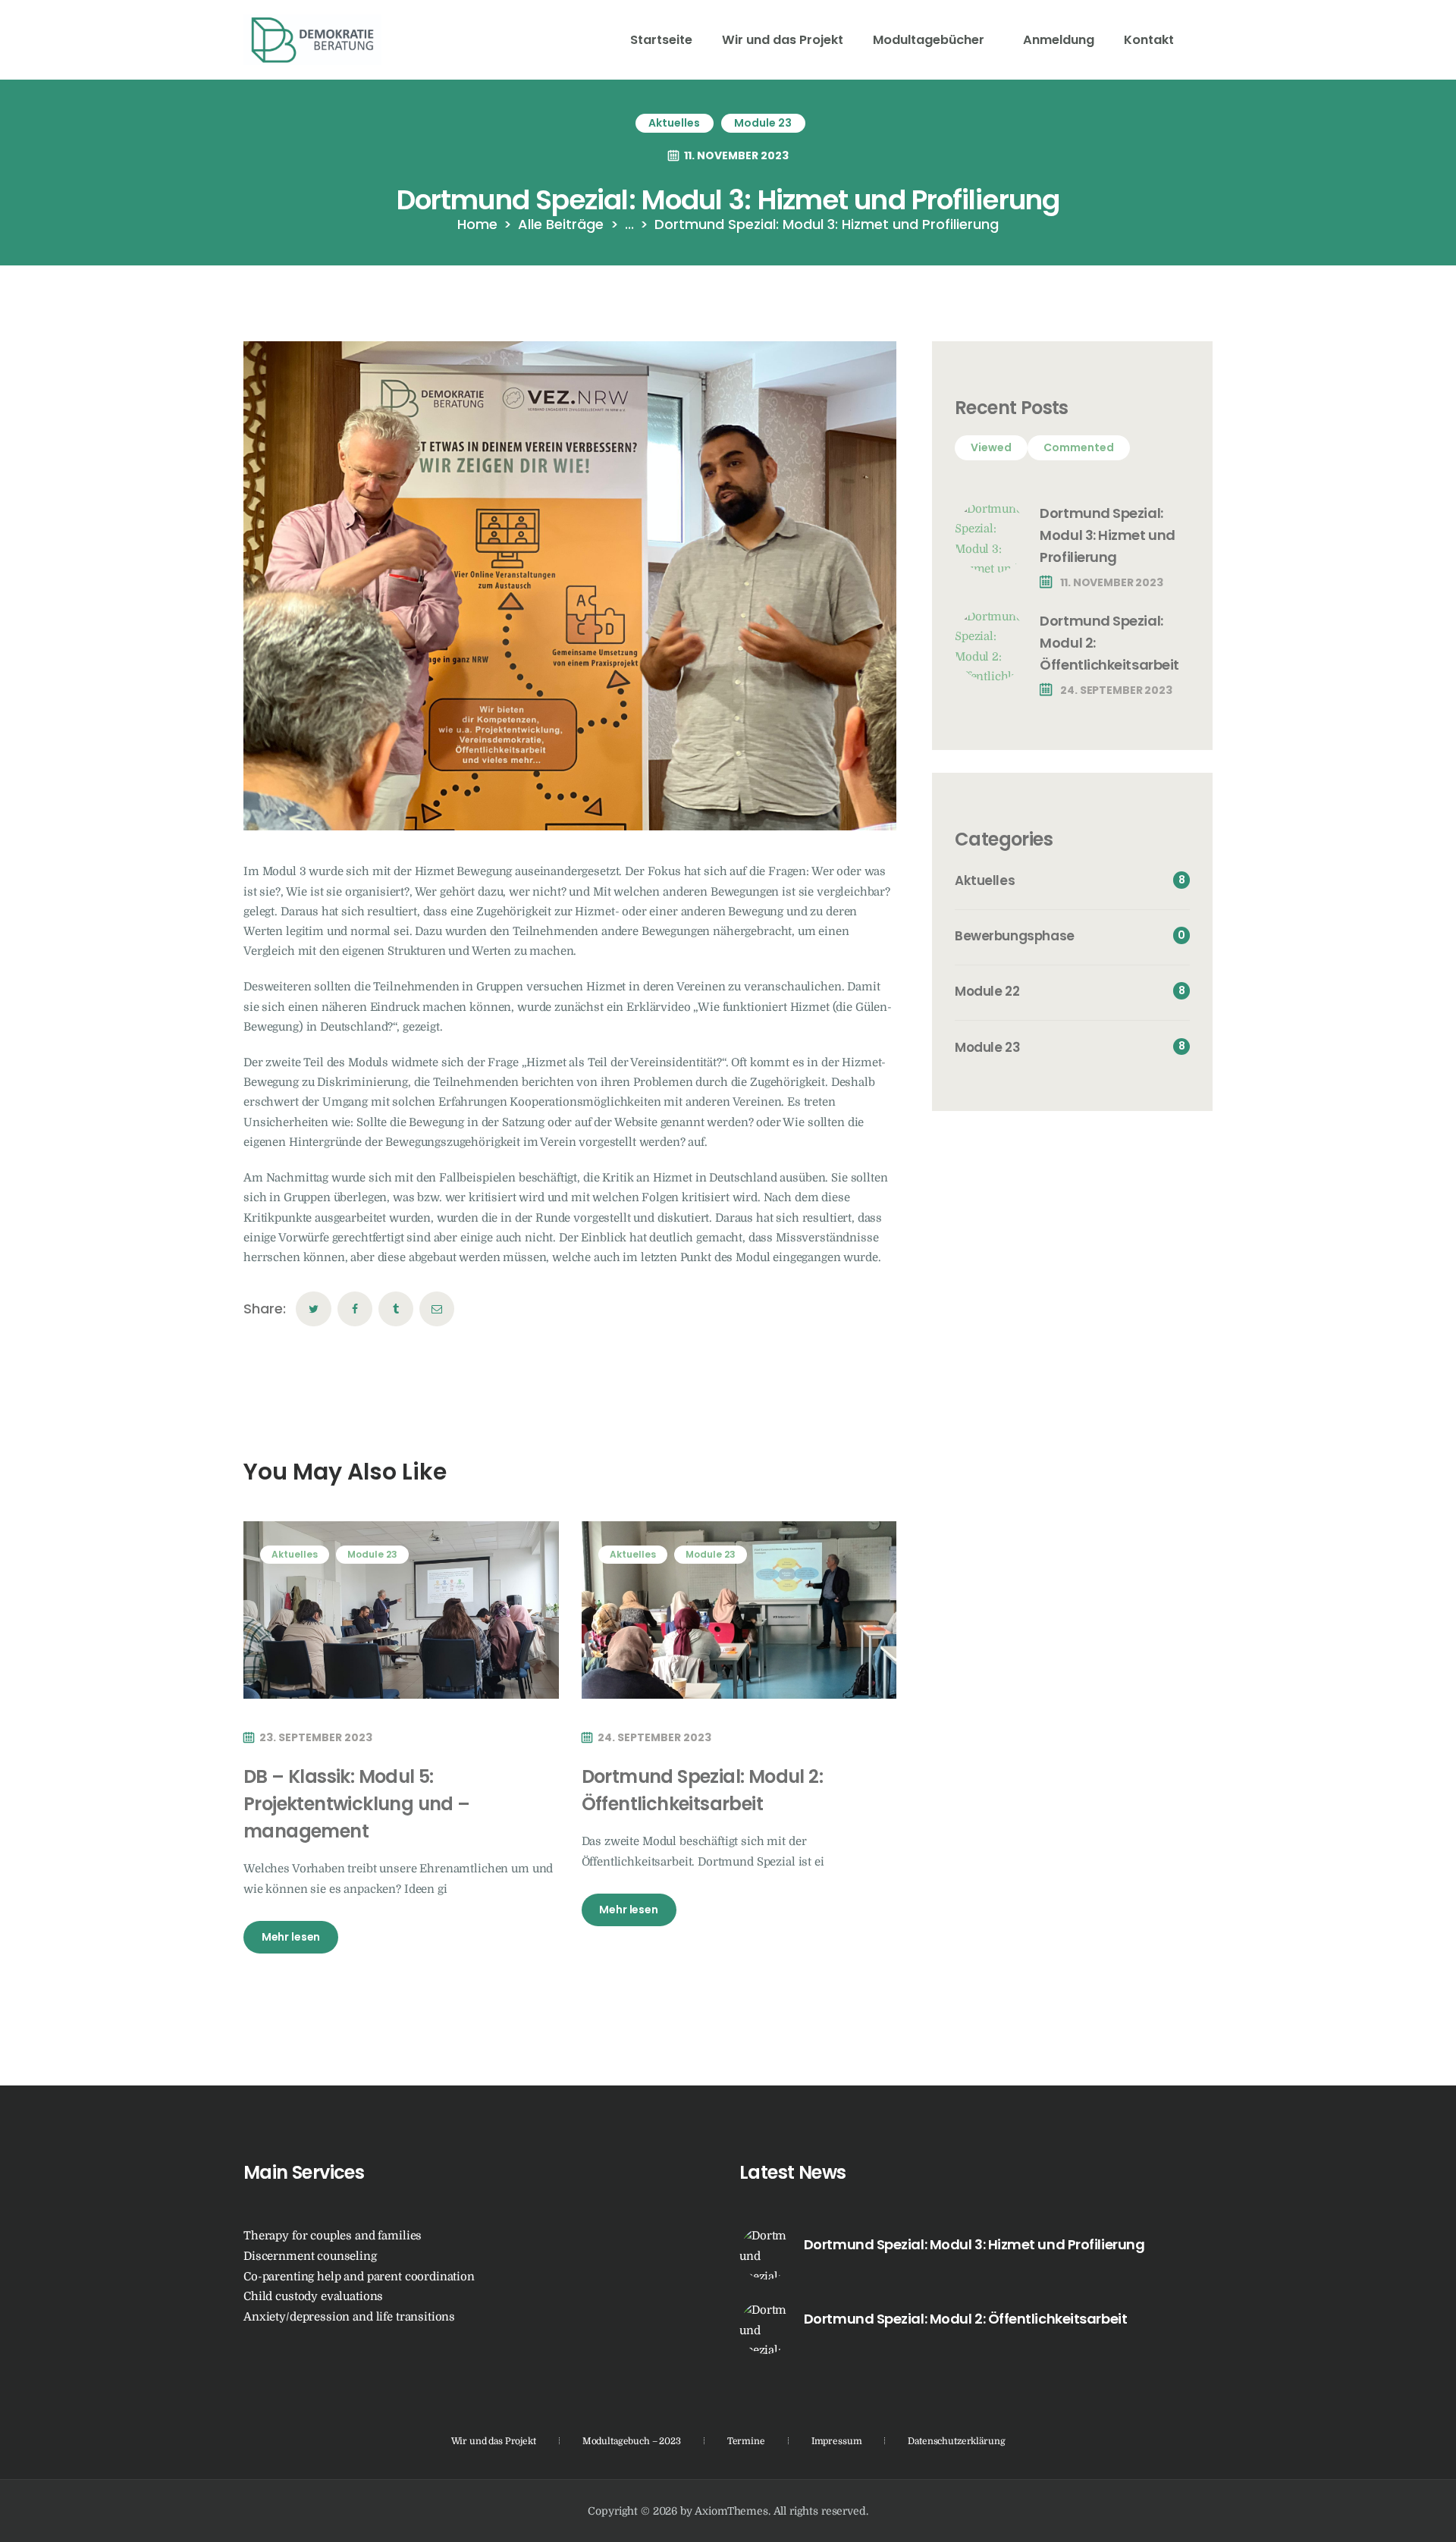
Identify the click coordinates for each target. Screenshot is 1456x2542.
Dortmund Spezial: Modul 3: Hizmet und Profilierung (1107, 535)
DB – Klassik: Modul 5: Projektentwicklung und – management (357, 1804)
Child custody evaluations (313, 2297)
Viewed (991, 447)
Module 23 (763, 123)
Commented (1079, 447)
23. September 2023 (316, 1737)
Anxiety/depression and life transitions (349, 2317)
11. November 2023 (736, 155)
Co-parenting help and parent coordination (359, 2277)
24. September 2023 (654, 1737)
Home (477, 224)
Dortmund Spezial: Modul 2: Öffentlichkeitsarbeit (702, 1790)
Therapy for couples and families (333, 2236)
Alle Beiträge (561, 224)
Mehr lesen (291, 1937)
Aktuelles (674, 123)
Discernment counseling (310, 2256)
